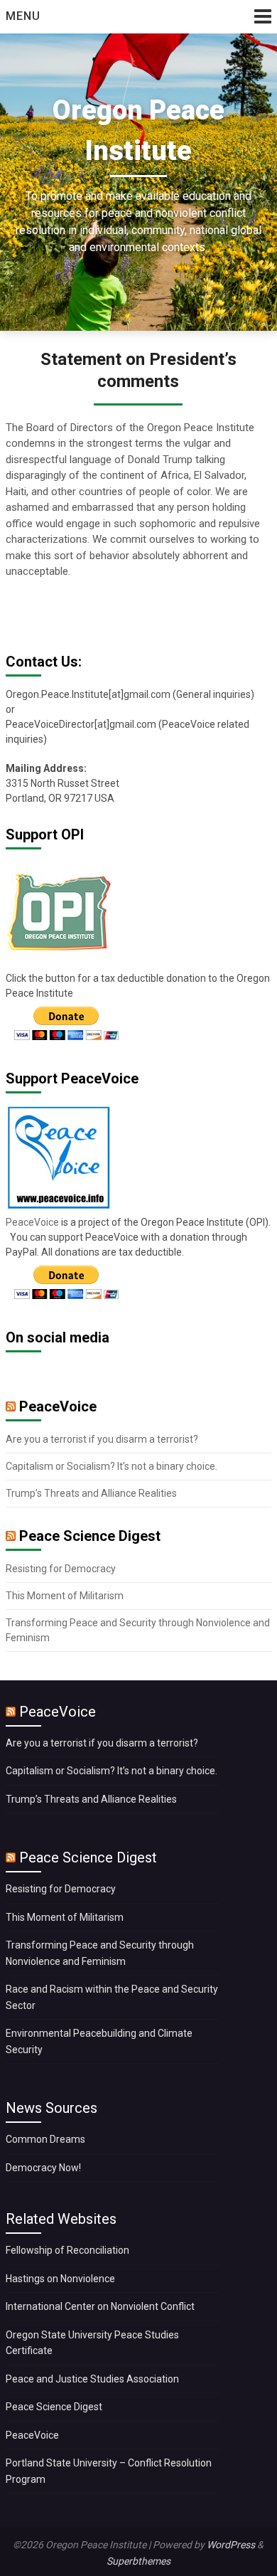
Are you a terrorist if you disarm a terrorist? (102, 1439)
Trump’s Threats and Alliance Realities (91, 1493)
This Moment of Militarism (65, 1596)
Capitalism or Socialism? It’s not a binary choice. (112, 1466)
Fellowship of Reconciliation (67, 2250)
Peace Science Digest (90, 1536)
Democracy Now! (43, 2168)
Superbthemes (138, 2561)
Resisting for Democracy (61, 1569)
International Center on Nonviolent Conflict (100, 2306)
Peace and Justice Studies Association (92, 2379)
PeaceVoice (33, 1222)
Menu (23, 16)
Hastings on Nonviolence (60, 2279)
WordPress (231, 2545)
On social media (58, 1337)
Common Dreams (45, 2139)
